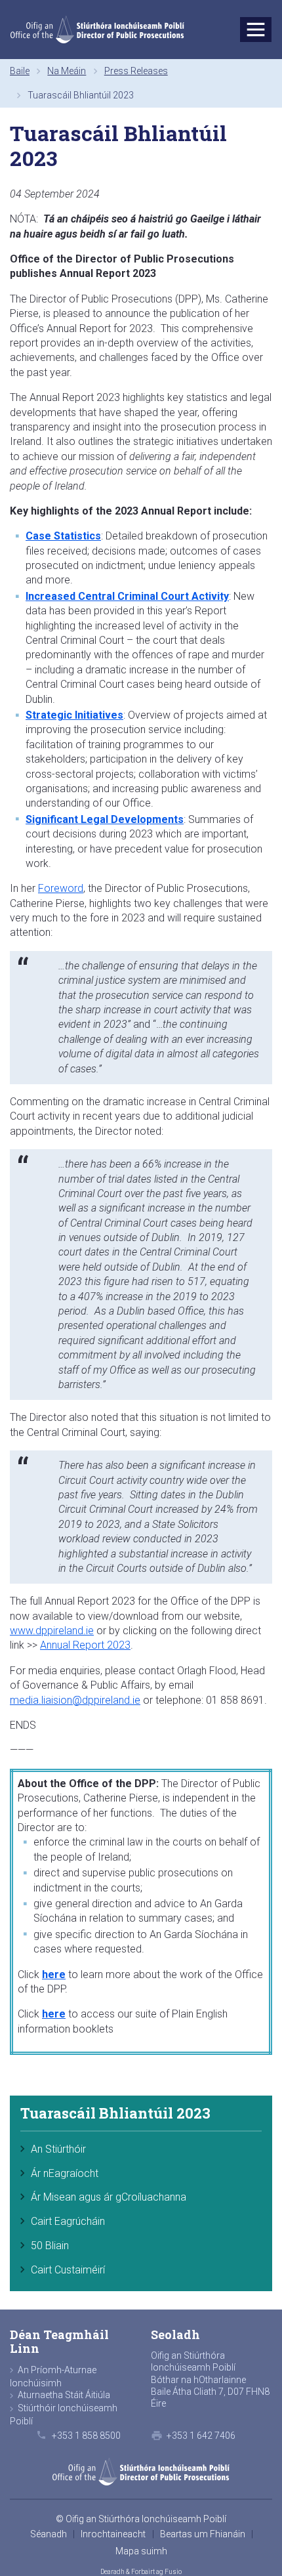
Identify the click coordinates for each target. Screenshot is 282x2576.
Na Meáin (67, 71)
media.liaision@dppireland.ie (75, 1700)
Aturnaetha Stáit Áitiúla (64, 2395)
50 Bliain (50, 2246)
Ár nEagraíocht (65, 2173)
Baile (20, 71)
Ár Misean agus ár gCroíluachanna (109, 2197)
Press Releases (136, 71)
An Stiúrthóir (58, 2149)
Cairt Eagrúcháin (68, 2221)
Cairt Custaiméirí (68, 2270)
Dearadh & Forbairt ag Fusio (141, 2572)
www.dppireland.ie (52, 1631)
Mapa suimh (141, 2551)
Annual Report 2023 (85, 1645)
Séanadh (49, 2534)
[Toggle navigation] (256, 30)
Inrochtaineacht (113, 2534)
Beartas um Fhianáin (203, 2534)
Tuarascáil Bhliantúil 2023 (115, 2114)
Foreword (61, 888)
